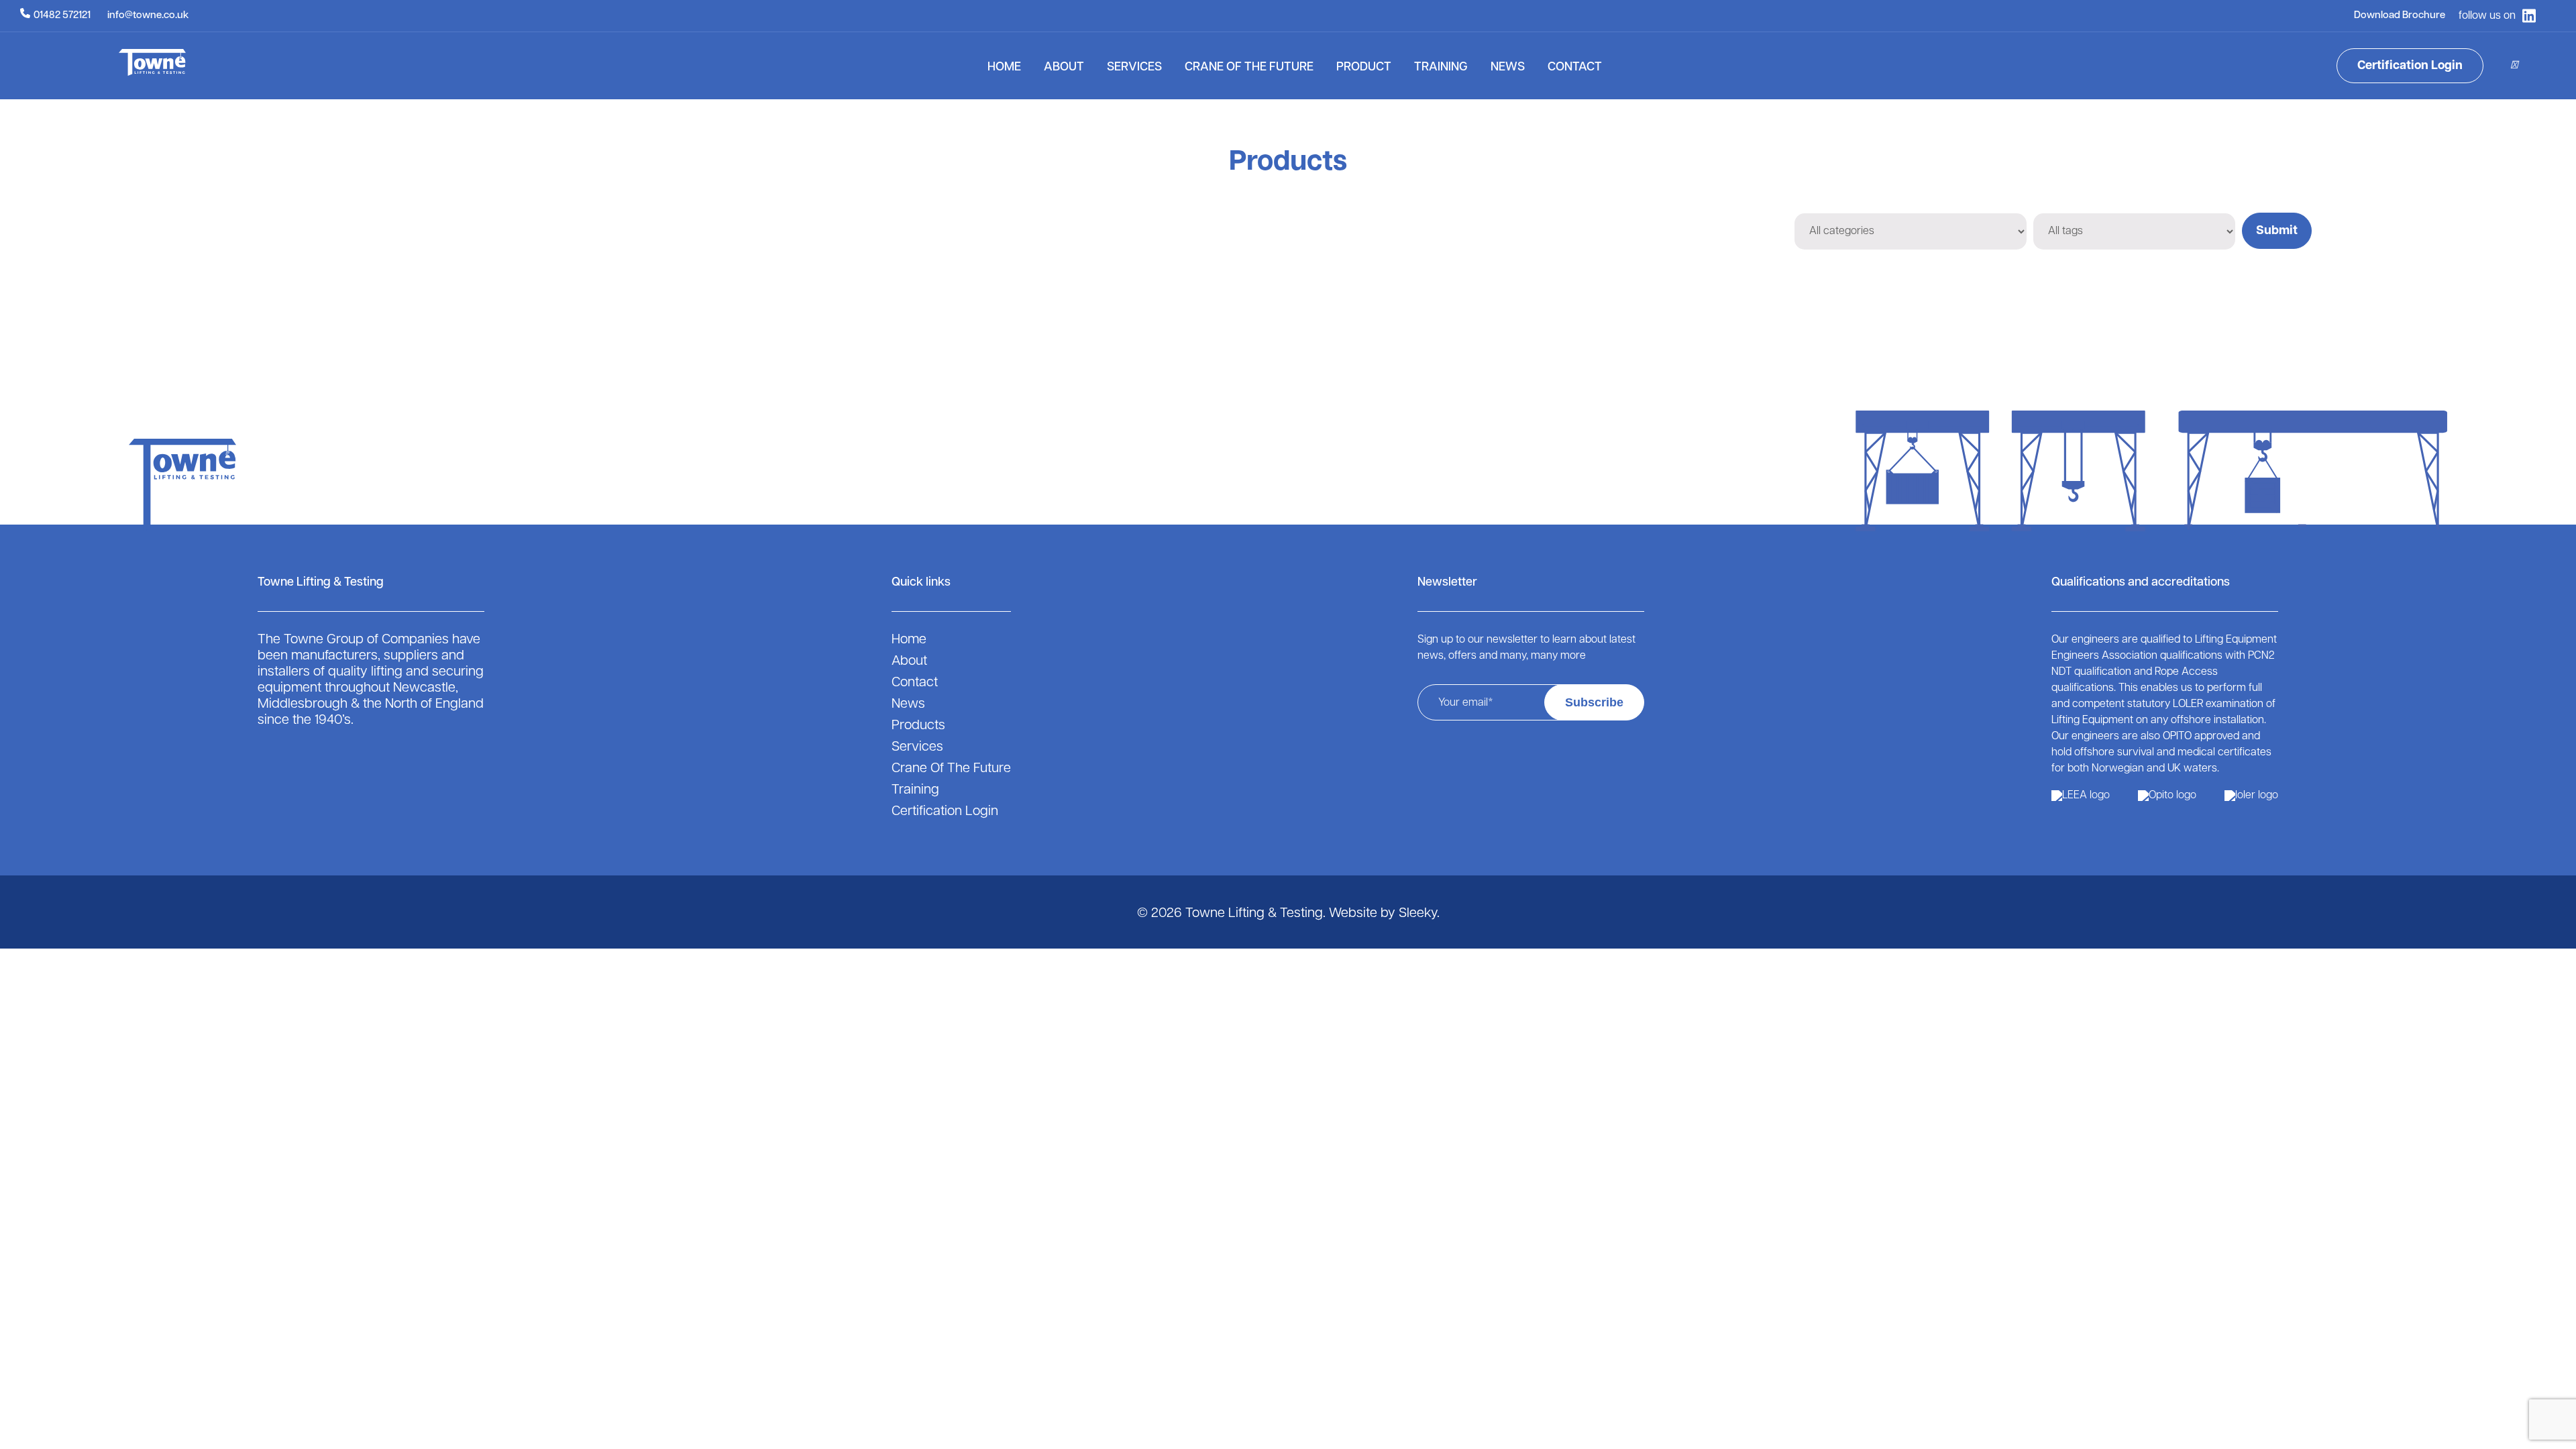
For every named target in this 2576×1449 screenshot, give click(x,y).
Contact (1575, 68)
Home (1004, 68)
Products (918, 726)
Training (1441, 68)
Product (1364, 68)
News (1508, 68)
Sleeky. (1419, 914)
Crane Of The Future (1249, 68)
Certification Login (2410, 66)
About (1064, 68)
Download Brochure (2400, 16)
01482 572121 (62, 16)
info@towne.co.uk (148, 16)
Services (1134, 68)
